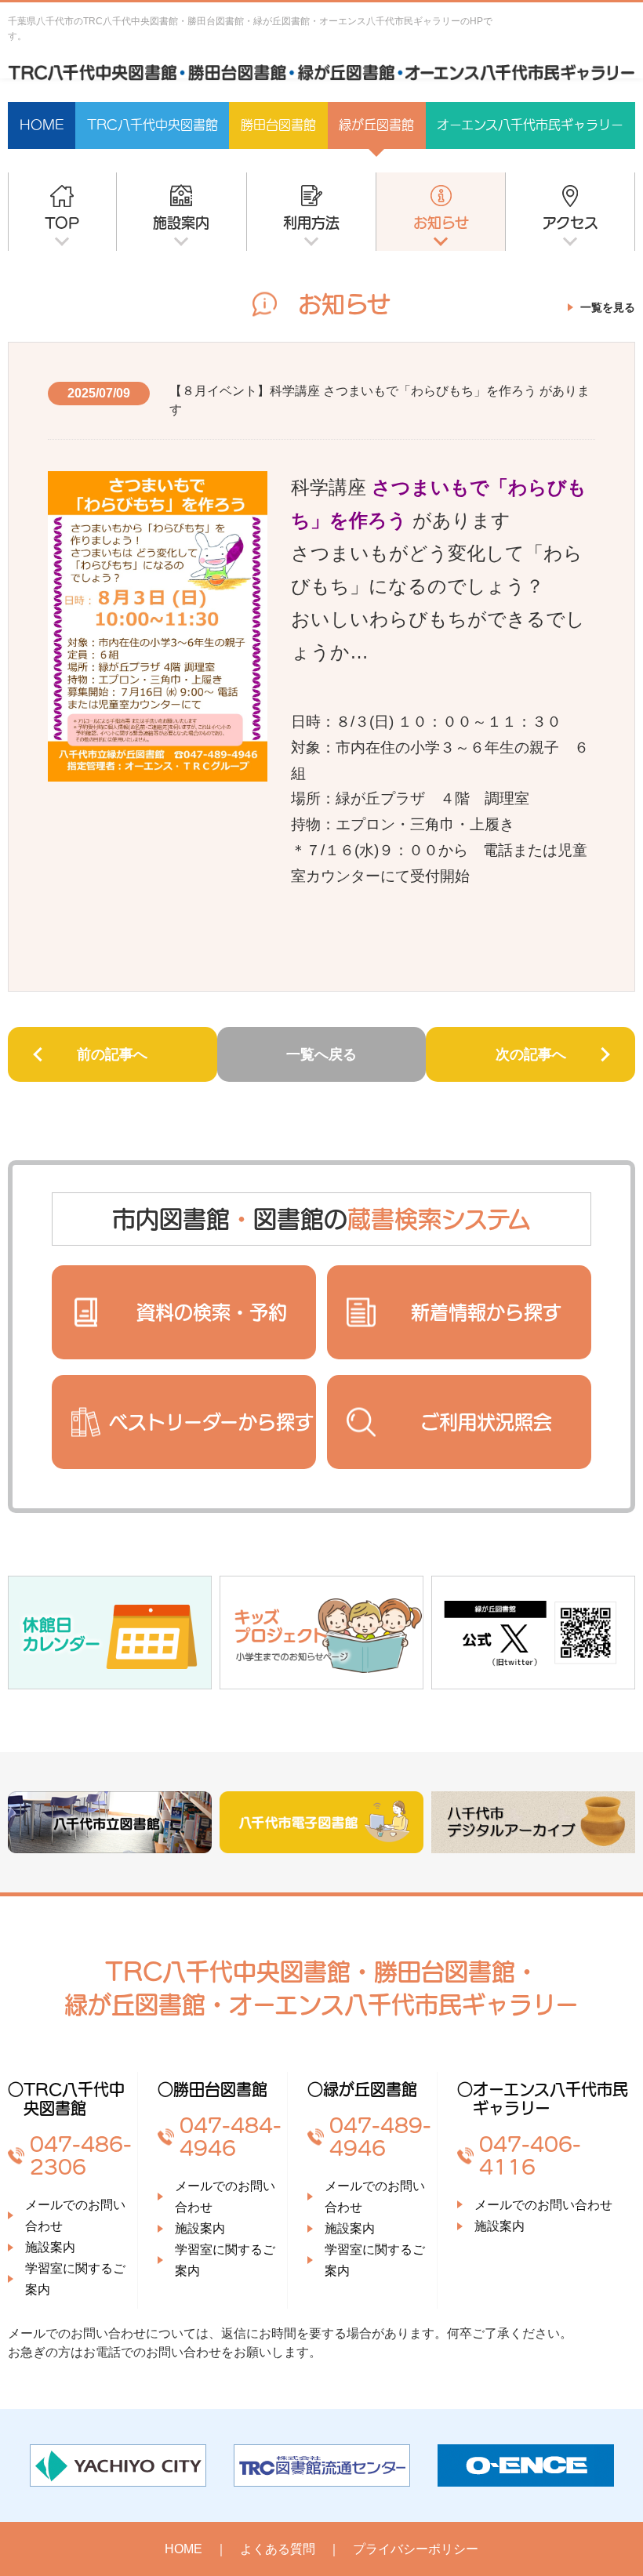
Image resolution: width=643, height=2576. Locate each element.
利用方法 (311, 223)
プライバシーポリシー (416, 2549)
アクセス (570, 223)
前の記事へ (112, 1054)
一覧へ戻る (321, 1054)
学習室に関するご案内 (75, 2279)
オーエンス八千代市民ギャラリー (530, 125)
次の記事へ (531, 1054)
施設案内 (181, 223)
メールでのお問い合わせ (75, 2215)
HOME (42, 125)
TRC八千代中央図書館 (153, 125)
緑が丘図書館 (376, 125)
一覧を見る (608, 307)
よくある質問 (278, 2549)
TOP (62, 223)
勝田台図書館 (278, 125)
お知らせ (441, 223)
